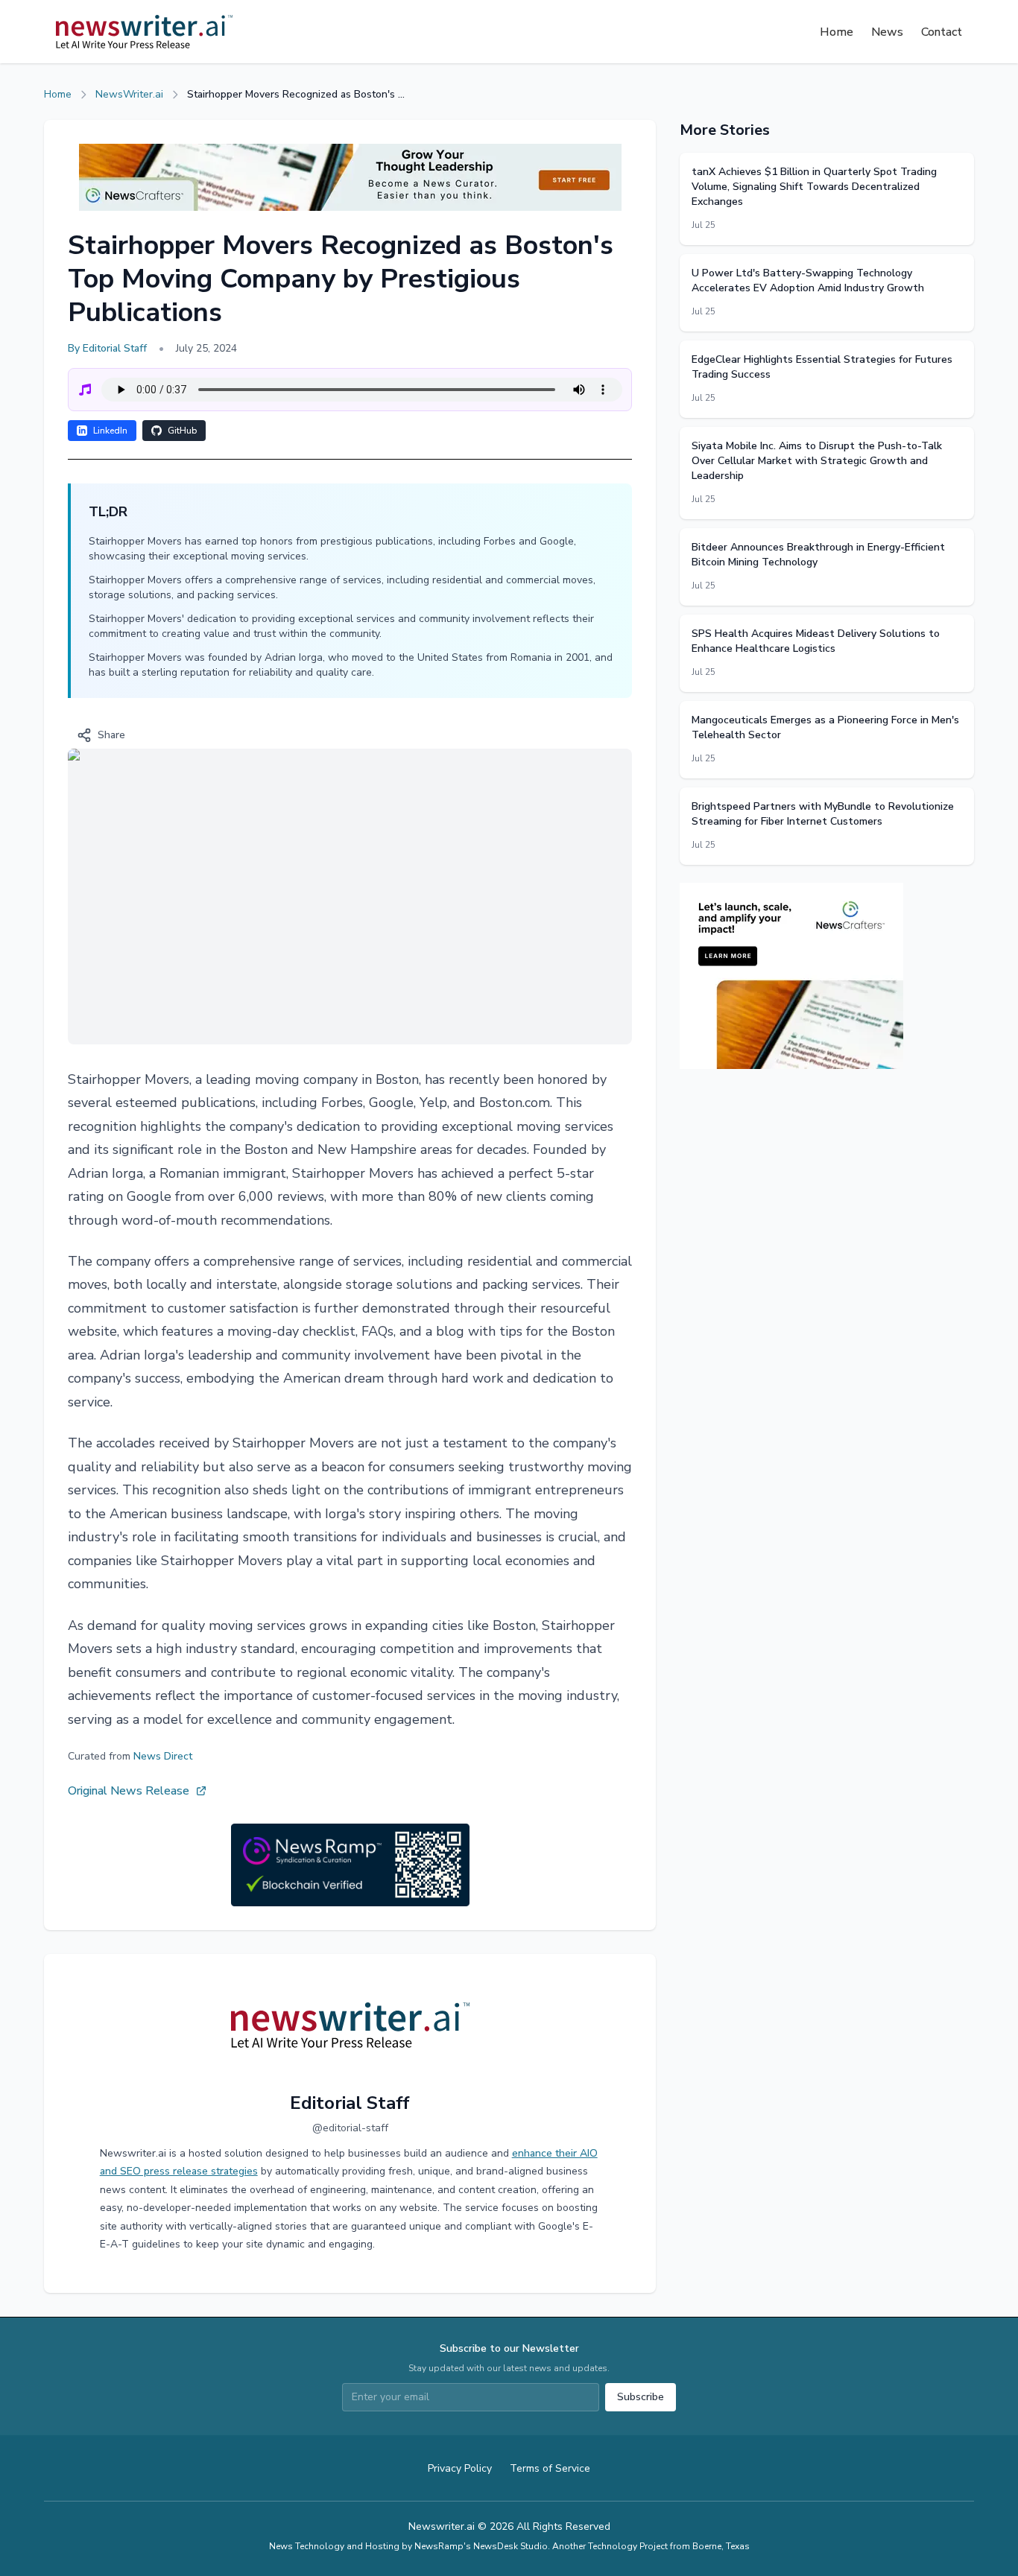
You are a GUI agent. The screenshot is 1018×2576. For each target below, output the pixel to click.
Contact (942, 32)
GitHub (182, 431)
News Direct (163, 1756)
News (887, 32)
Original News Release (129, 1791)
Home (837, 32)
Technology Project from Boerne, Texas (669, 2546)
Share (111, 735)
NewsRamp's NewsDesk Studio (481, 2546)
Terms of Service (550, 2468)
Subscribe (641, 2397)
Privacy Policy (460, 2468)
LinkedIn (110, 431)
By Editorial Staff (107, 348)
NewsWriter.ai (129, 94)
